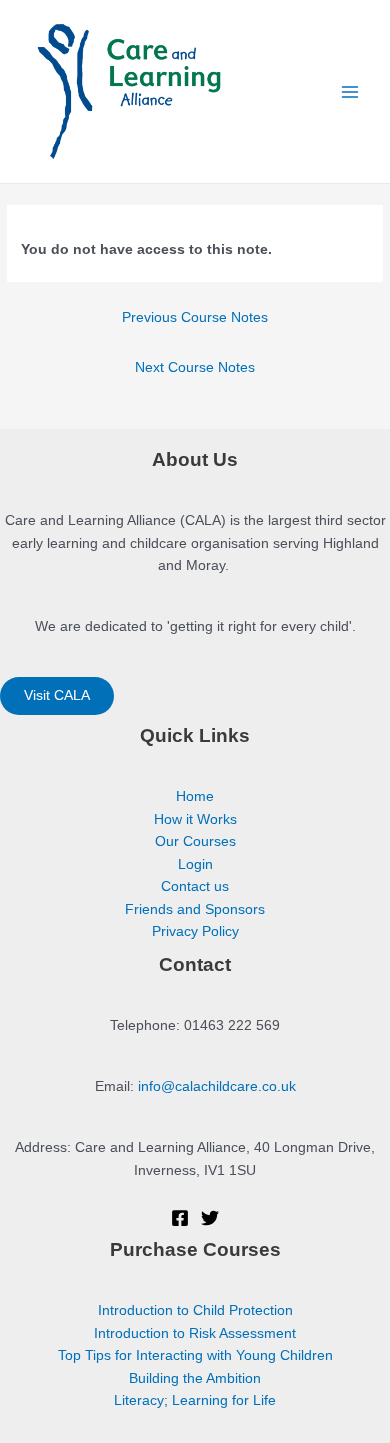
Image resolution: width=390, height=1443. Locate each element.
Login (195, 864)
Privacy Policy (195, 931)
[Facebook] (180, 1218)
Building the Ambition (195, 1378)
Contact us (195, 886)
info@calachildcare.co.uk (217, 1086)
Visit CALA (57, 695)
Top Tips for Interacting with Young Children (195, 1355)
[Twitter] (210, 1218)
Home (195, 796)
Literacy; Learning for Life (195, 1400)
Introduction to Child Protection (195, 1310)
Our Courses (195, 841)
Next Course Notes (195, 367)
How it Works (195, 819)
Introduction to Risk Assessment (195, 1333)
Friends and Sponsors (195, 909)
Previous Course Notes (195, 317)
